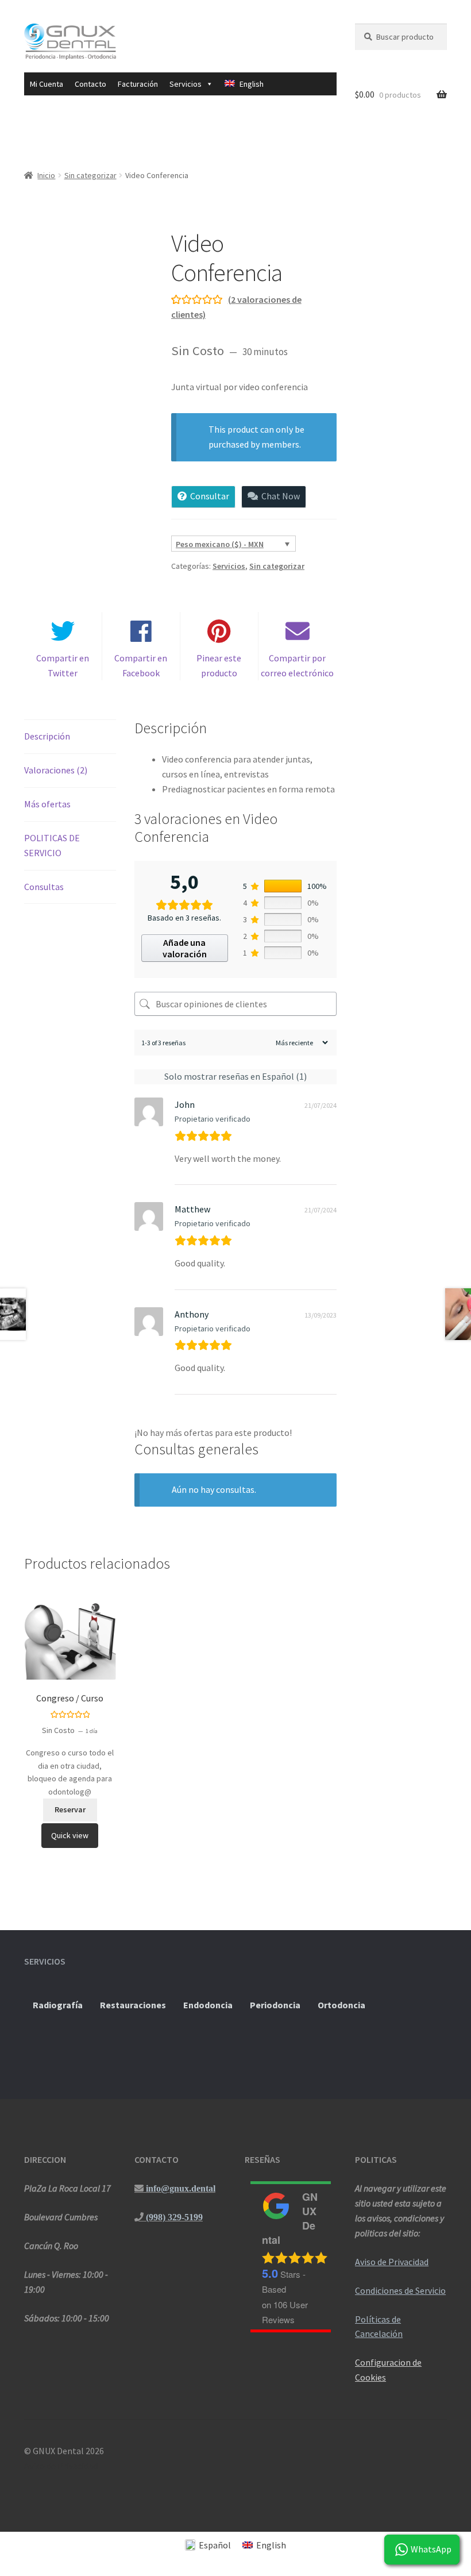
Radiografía (58, 2005)
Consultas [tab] (44, 887)
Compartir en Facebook (141, 665)
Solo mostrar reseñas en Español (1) (235, 1076)
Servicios (229, 566)
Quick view (70, 1835)
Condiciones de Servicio (400, 2290)
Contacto (90, 84)
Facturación (138, 84)
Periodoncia (275, 2005)
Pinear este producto (219, 665)
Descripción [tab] (47, 736)
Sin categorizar (90, 175)
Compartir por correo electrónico (297, 665)
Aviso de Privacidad (392, 2262)
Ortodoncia (341, 2005)
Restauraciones (133, 2005)
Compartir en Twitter (63, 665)
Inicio (46, 175)
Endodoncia (208, 2005)
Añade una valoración (185, 948)
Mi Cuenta (47, 84)
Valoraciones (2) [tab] (56, 770)
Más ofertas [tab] (47, 804)
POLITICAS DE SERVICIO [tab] (52, 845)
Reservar (70, 1809)
